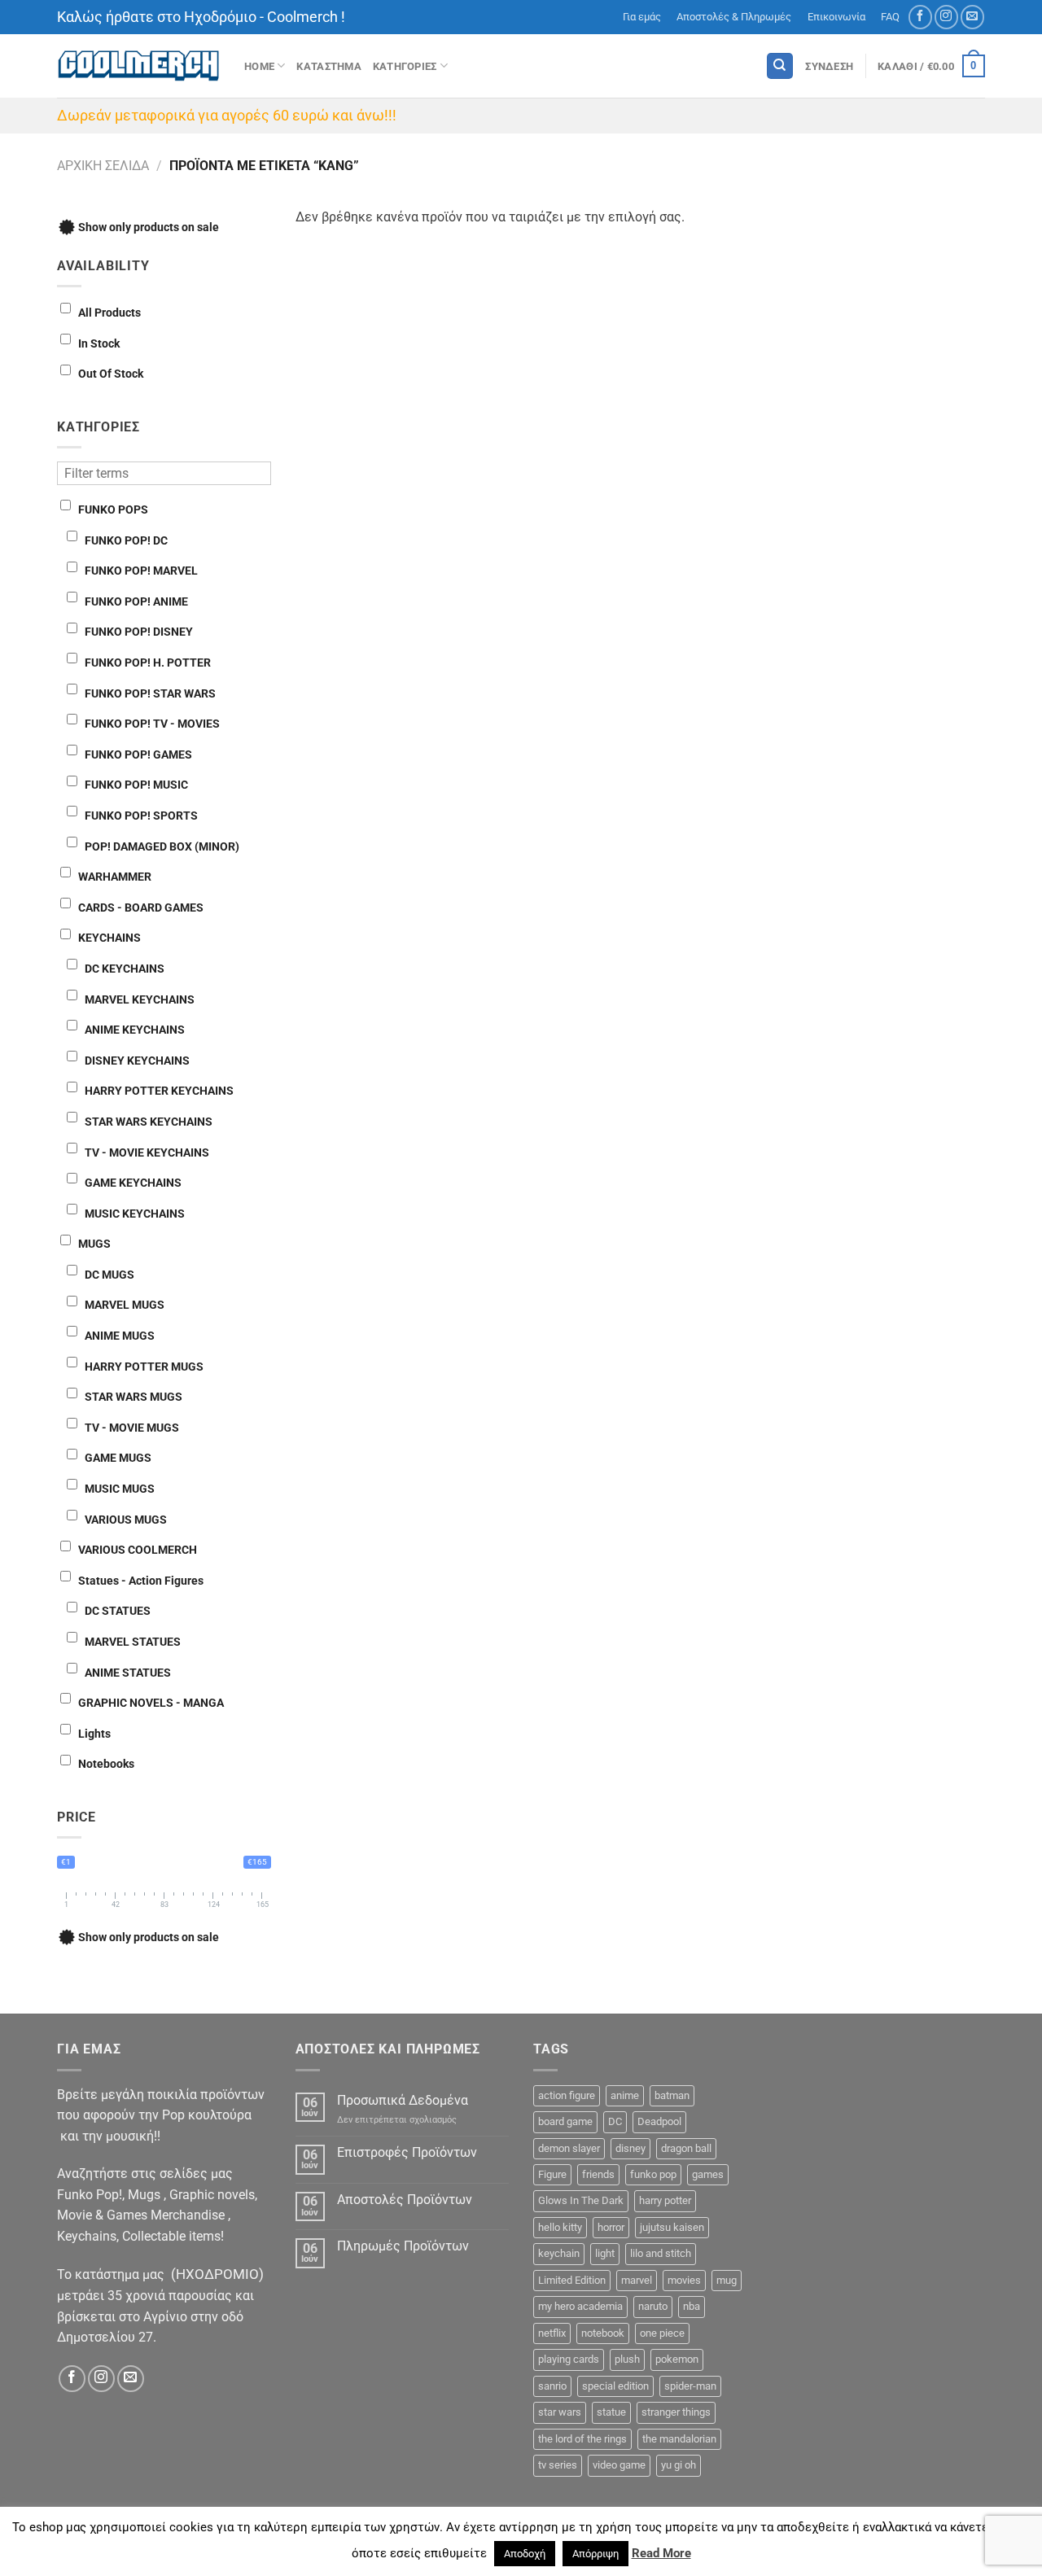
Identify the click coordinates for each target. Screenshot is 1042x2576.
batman (672, 2095)
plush (627, 2359)
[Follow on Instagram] (946, 17)
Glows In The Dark (581, 2200)
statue (611, 2412)
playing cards (569, 2359)
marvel (637, 2280)
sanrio (552, 2386)
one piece (662, 2333)
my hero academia (580, 2306)
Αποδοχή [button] (525, 2554)
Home (259, 66)
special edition (615, 2386)
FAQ (890, 17)
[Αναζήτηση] (780, 66)
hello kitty (560, 2227)
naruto (653, 2306)
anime (625, 2095)
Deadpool (659, 2121)
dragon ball (686, 2148)
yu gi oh (679, 2465)
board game (565, 2121)
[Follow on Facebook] (920, 17)
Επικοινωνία (836, 17)
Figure (552, 2174)
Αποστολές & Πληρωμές (734, 17)
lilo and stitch (661, 2253)
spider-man (690, 2386)
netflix (552, 2333)
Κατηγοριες (405, 66)
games (708, 2174)
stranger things (676, 2412)
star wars (560, 2412)
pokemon (677, 2359)
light (605, 2253)
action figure (567, 2095)
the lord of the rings (582, 2439)
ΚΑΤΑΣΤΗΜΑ (328, 66)
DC (615, 2121)
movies (684, 2280)
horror (611, 2227)
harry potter (665, 2200)
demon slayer (569, 2148)
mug (727, 2280)
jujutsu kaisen (672, 2227)
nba (692, 2306)
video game (619, 2465)
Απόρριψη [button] (595, 2554)
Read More (661, 2553)
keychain (559, 2253)
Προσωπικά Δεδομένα (403, 2100)
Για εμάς (642, 17)
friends (598, 2174)
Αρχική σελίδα (103, 166)
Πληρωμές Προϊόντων (403, 2246)
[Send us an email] (972, 17)
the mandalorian (679, 2439)
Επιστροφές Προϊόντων (407, 2152)
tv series (558, 2465)
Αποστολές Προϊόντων (405, 2200)
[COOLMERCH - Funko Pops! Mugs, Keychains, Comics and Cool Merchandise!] (138, 66)
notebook (603, 2333)
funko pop (653, 2174)
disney (630, 2148)
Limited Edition (572, 2280)
